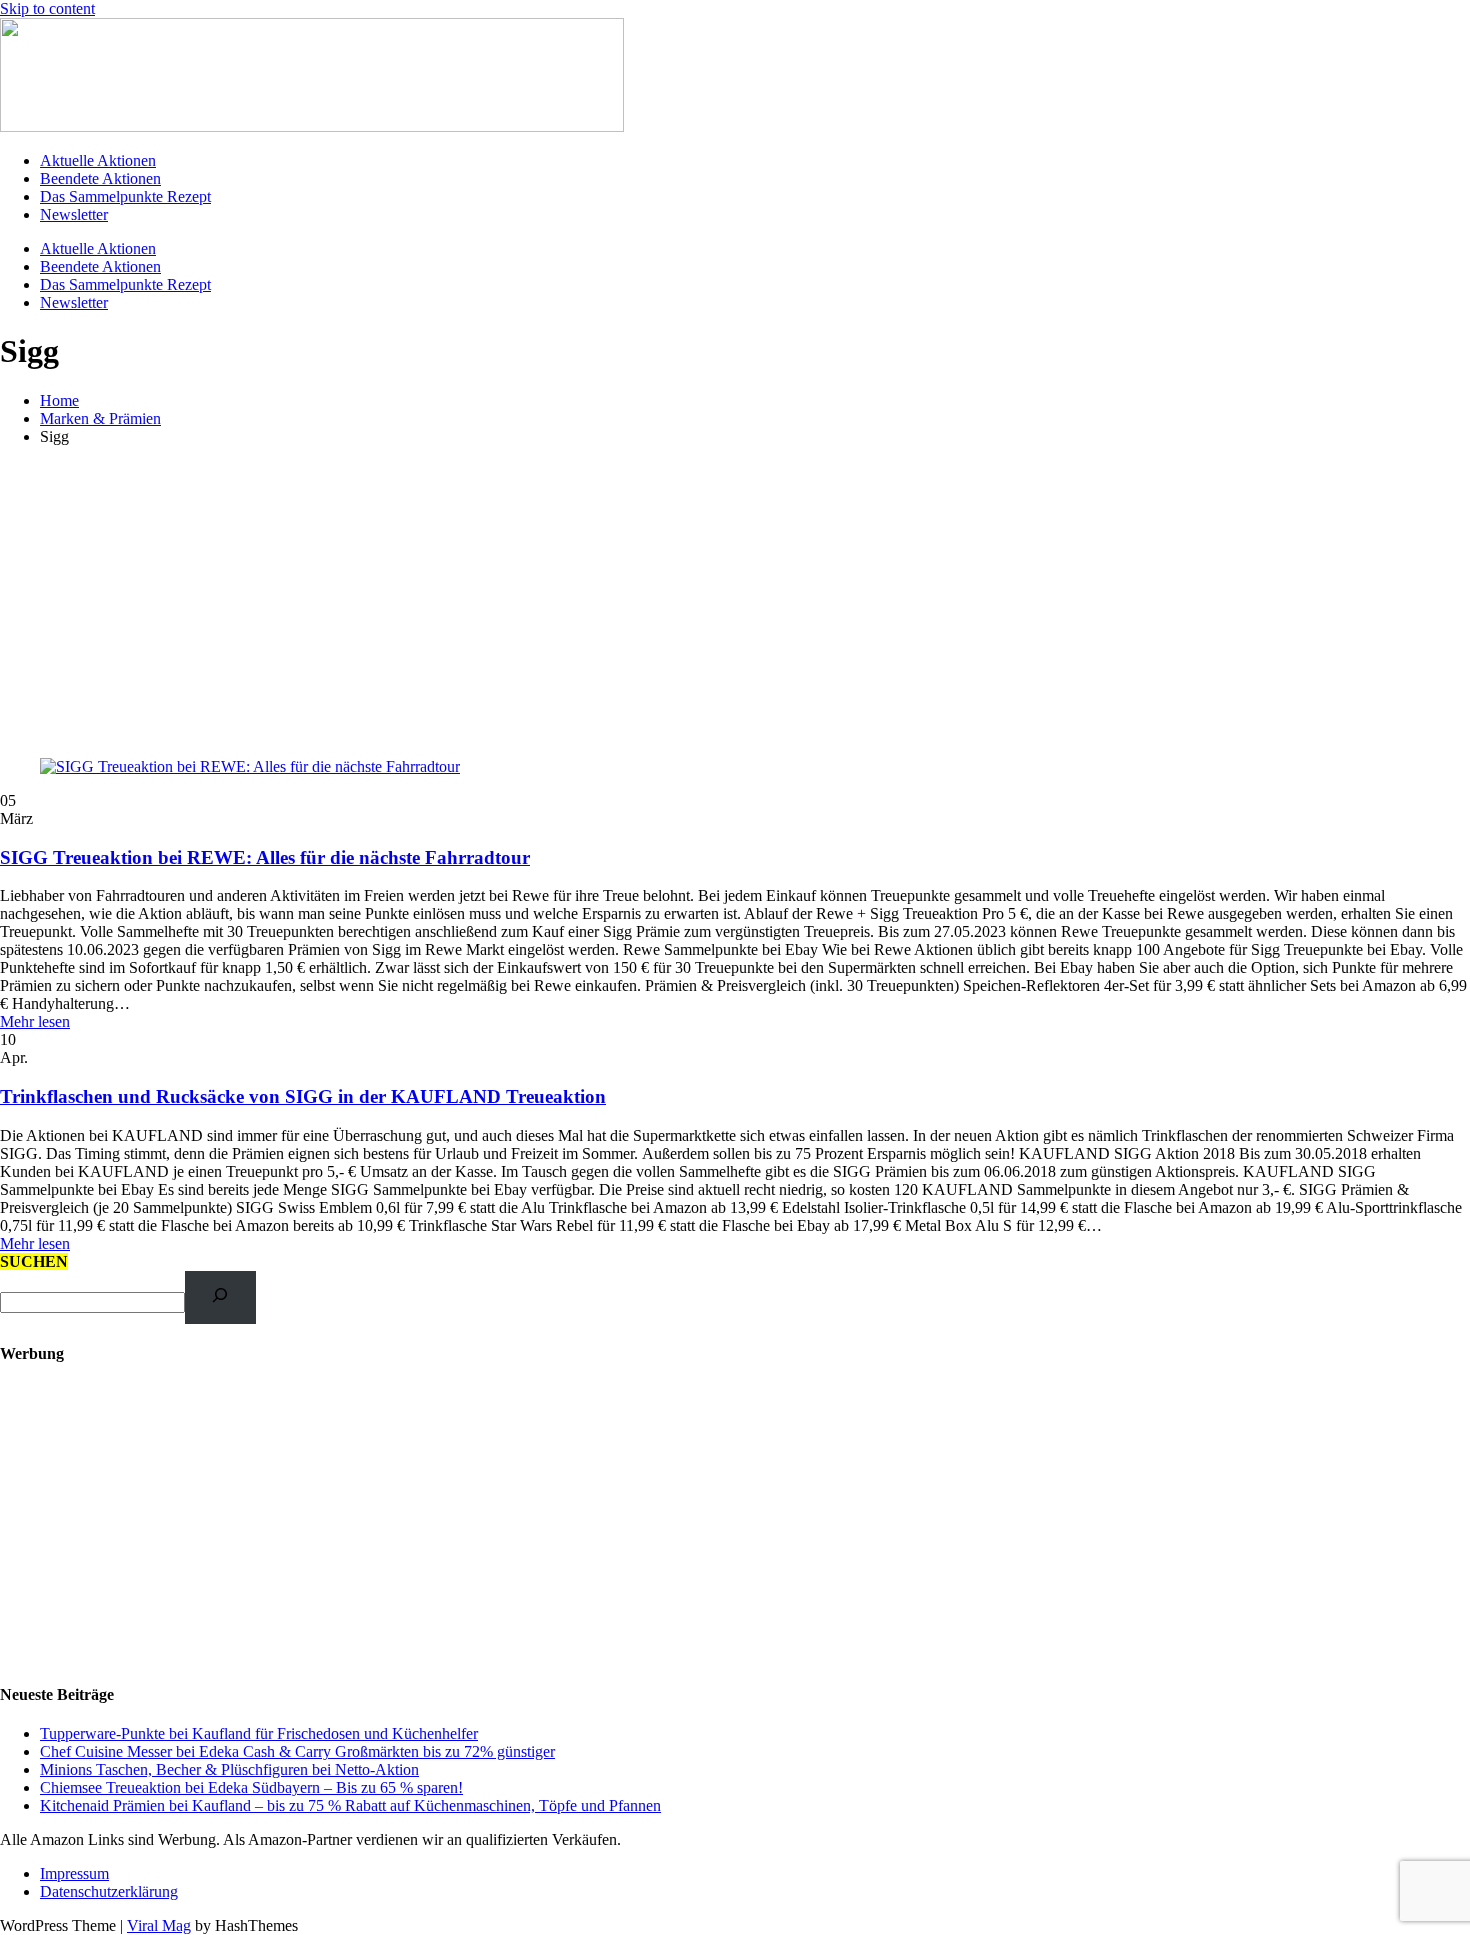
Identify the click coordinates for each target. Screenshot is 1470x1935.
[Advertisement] (735, 602)
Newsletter (74, 214)
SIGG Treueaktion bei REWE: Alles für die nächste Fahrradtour (265, 857)
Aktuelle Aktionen (98, 160)
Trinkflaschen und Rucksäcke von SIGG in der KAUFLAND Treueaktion (303, 1096)
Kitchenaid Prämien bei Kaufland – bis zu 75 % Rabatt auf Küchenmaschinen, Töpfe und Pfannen (350, 1805)
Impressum (74, 1873)
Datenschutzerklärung (109, 1891)
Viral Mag (159, 1925)
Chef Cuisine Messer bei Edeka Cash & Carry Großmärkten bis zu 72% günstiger (297, 1751)
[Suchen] (220, 1297)
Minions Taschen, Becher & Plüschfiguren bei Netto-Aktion (229, 1769)
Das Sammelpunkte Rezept (125, 196)
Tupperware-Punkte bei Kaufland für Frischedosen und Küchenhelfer (259, 1733)
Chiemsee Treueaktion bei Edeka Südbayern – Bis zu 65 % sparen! (251, 1787)
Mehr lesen (35, 1021)
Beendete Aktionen (100, 178)
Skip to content (47, 8)
